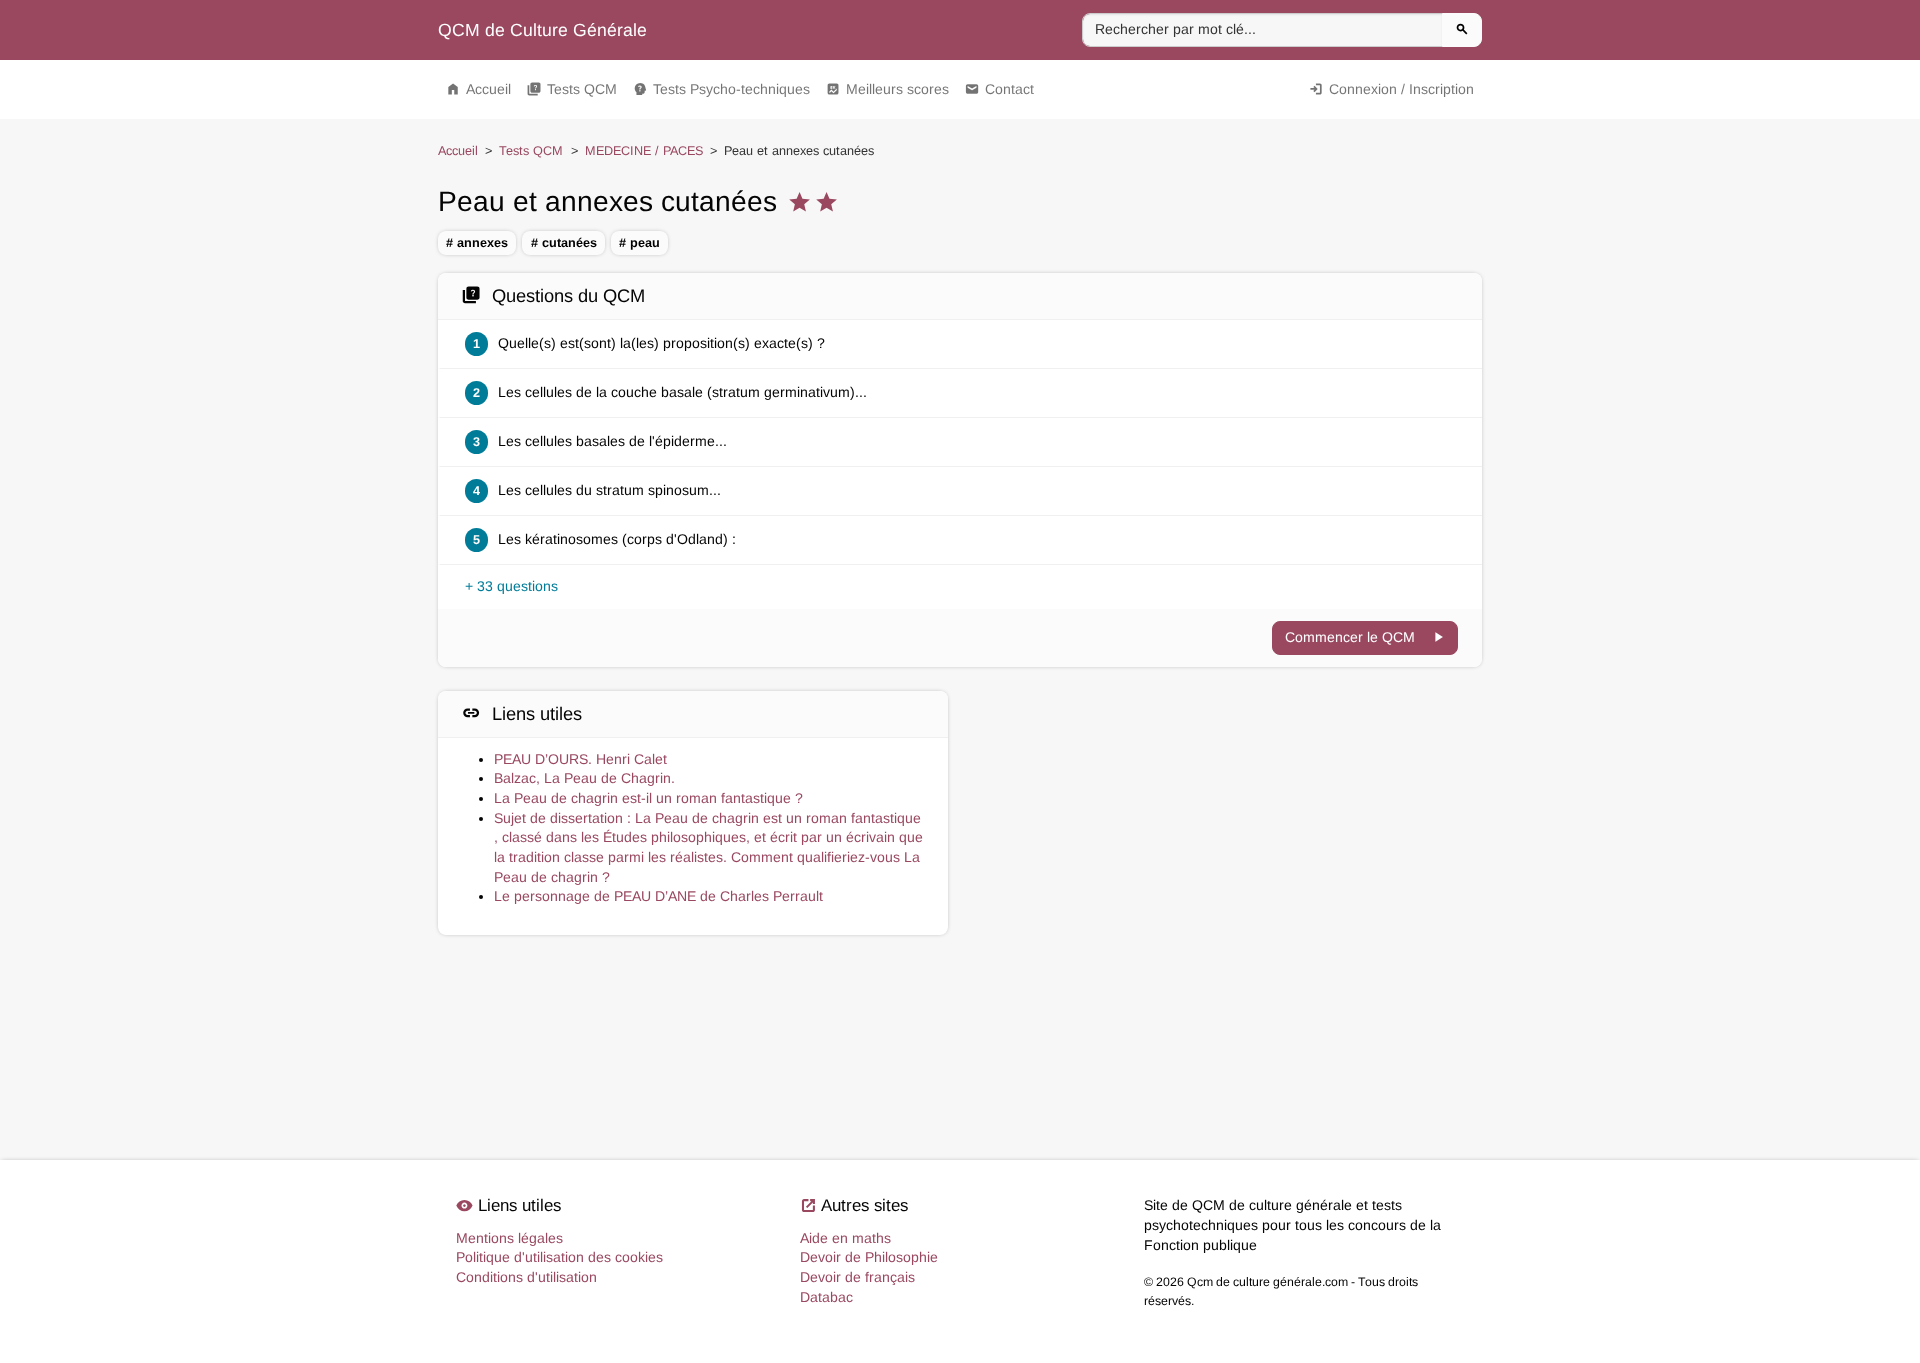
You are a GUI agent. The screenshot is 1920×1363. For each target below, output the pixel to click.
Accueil (478, 89)
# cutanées (564, 243)
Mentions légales (509, 1238)
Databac (826, 1297)
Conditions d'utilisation (526, 1277)
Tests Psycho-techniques (721, 89)
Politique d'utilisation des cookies (559, 1257)
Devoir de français (857, 1277)
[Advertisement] (1227, 780)
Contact (999, 89)
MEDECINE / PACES (644, 151)
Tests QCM (572, 89)
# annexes (477, 243)
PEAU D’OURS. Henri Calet (580, 759)
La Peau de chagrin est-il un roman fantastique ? (648, 798)
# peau (639, 243)
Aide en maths (845, 1238)
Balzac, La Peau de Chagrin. (584, 778)
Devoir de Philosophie (869, 1257)
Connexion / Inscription (1391, 89)
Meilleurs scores (887, 89)
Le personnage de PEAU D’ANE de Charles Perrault (658, 896)
